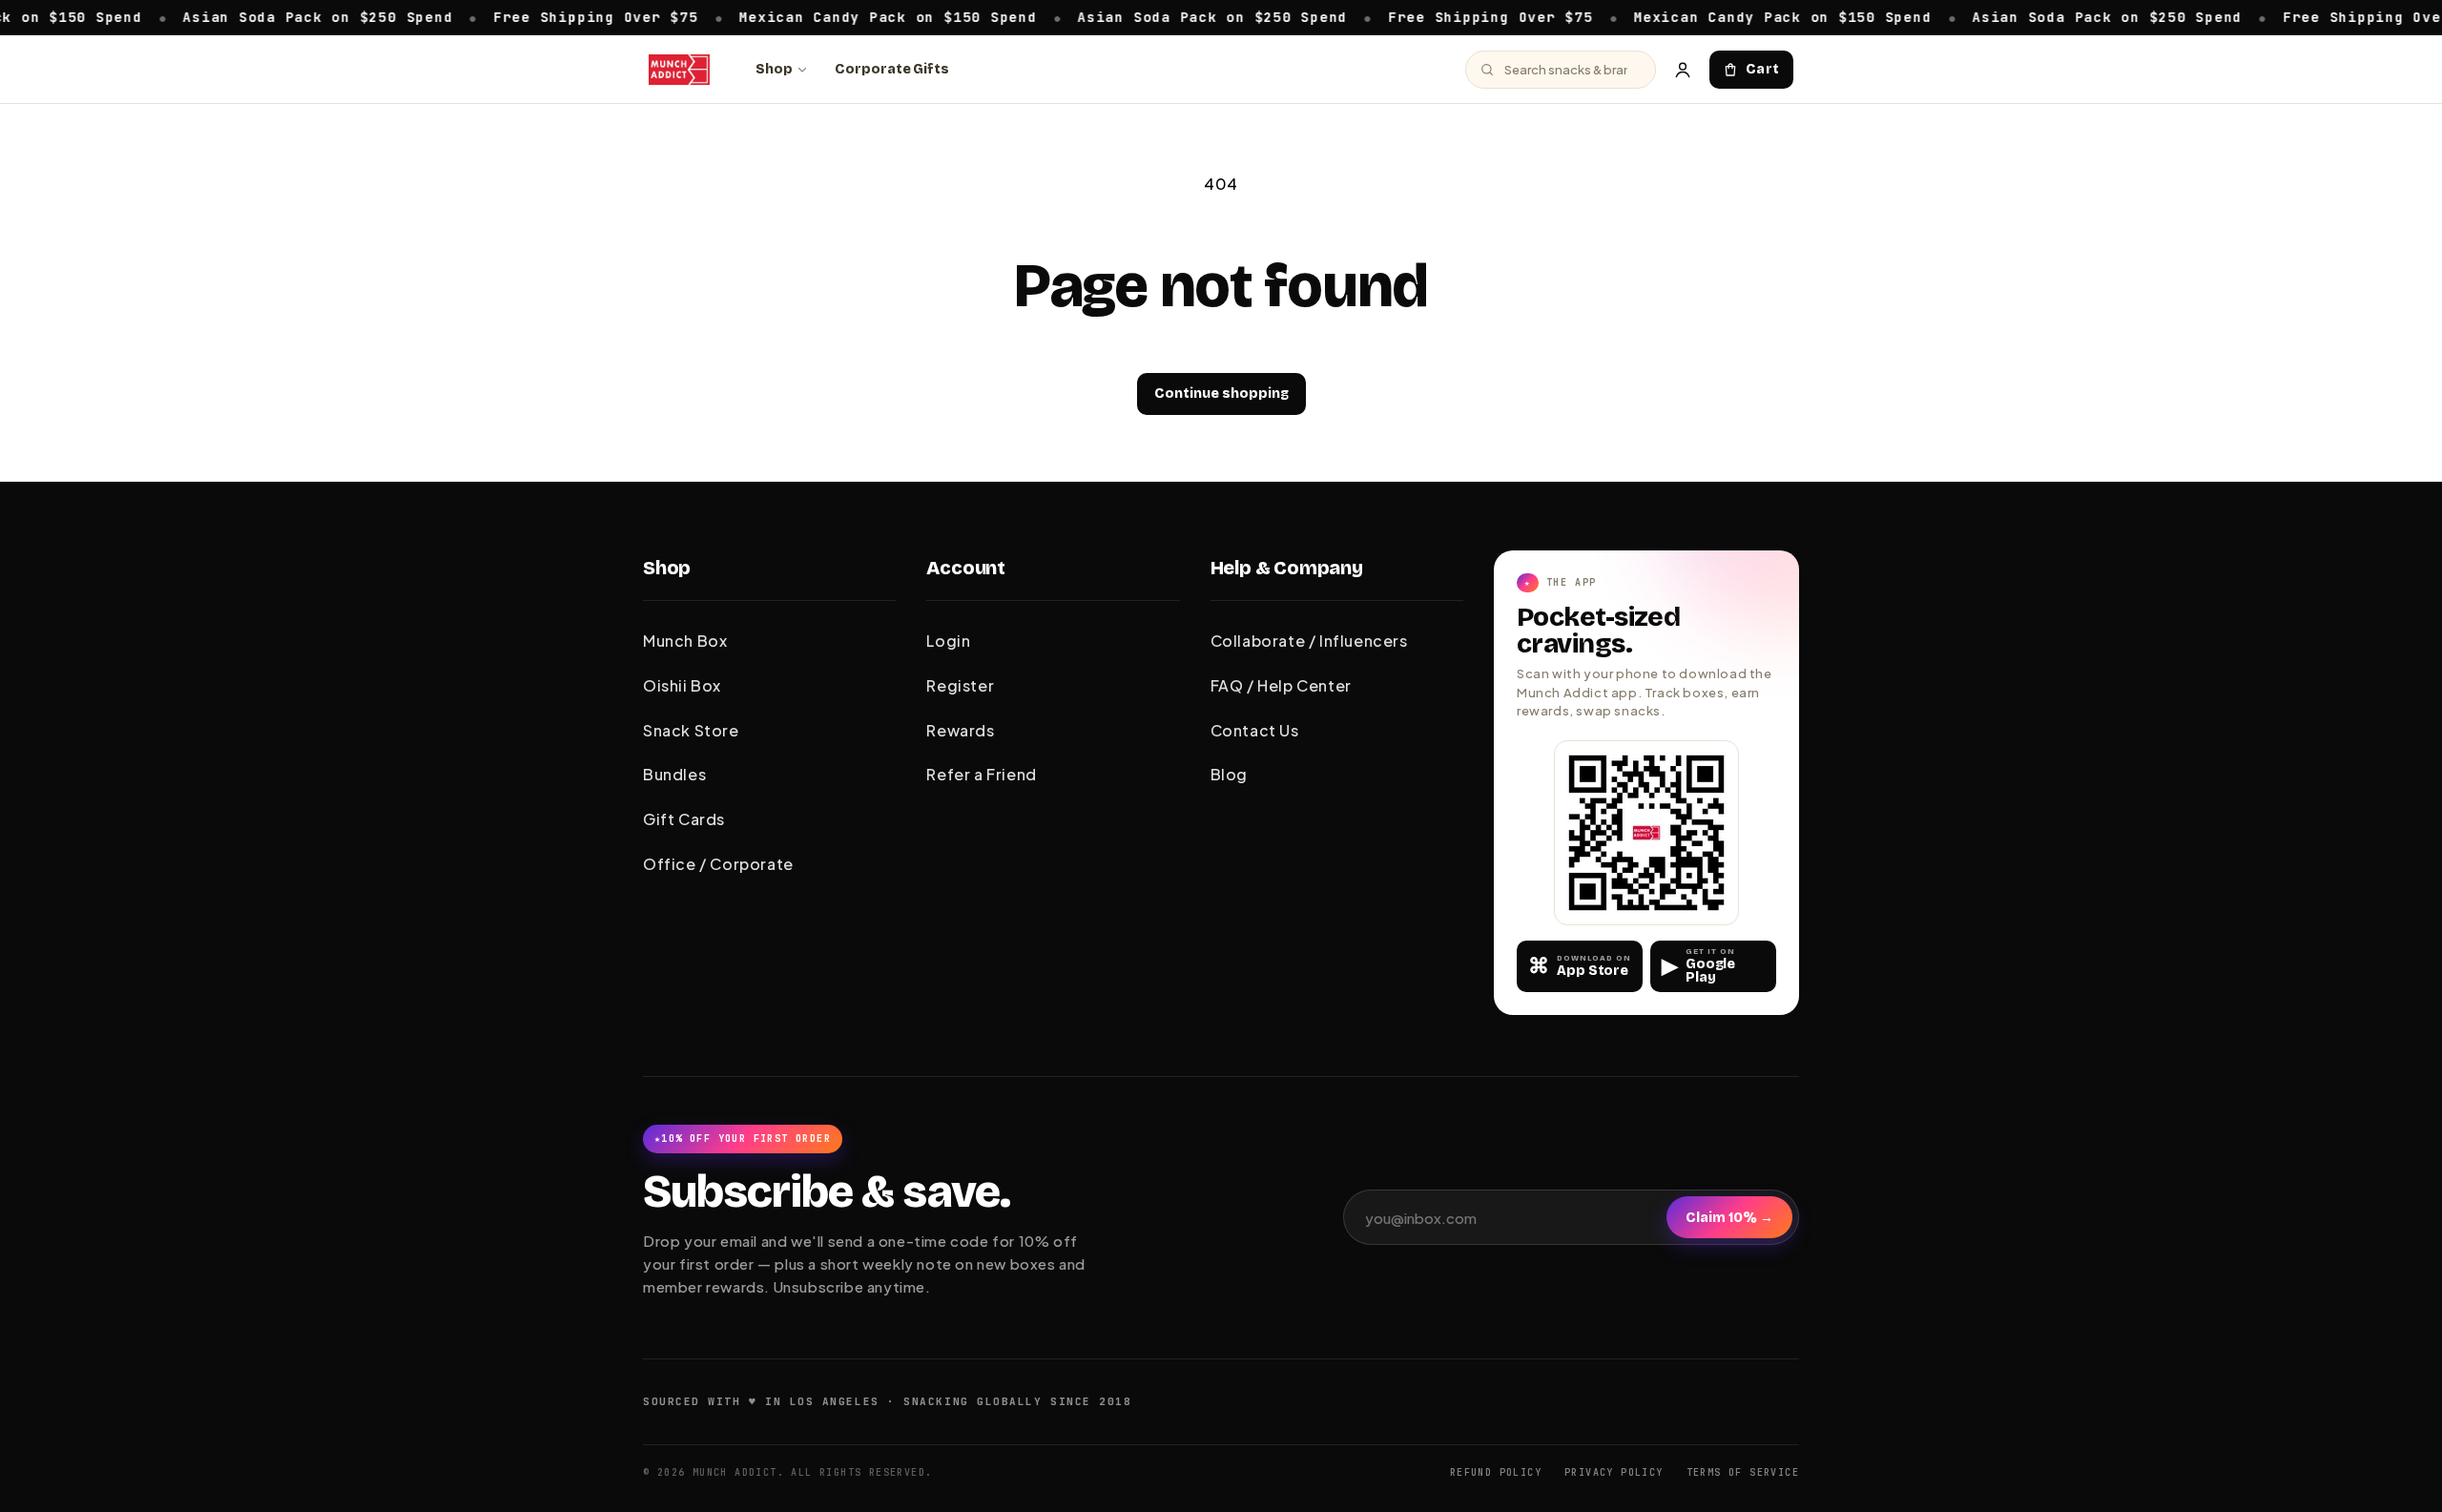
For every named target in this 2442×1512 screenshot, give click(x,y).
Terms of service (1743, 1472)
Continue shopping (1221, 394)
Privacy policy (1614, 1472)
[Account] (1683, 70)
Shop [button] (667, 568)
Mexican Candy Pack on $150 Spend (829, 16)
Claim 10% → (1729, 1218)
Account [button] (966, 568)
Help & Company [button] (1287, 568)
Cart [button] (1763, 69)
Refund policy (1496, 1472)
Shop (774, 69)
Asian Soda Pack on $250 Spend (259, 16)
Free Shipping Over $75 (538, 16)
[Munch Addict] (679, 70)
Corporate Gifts (892, 69)
